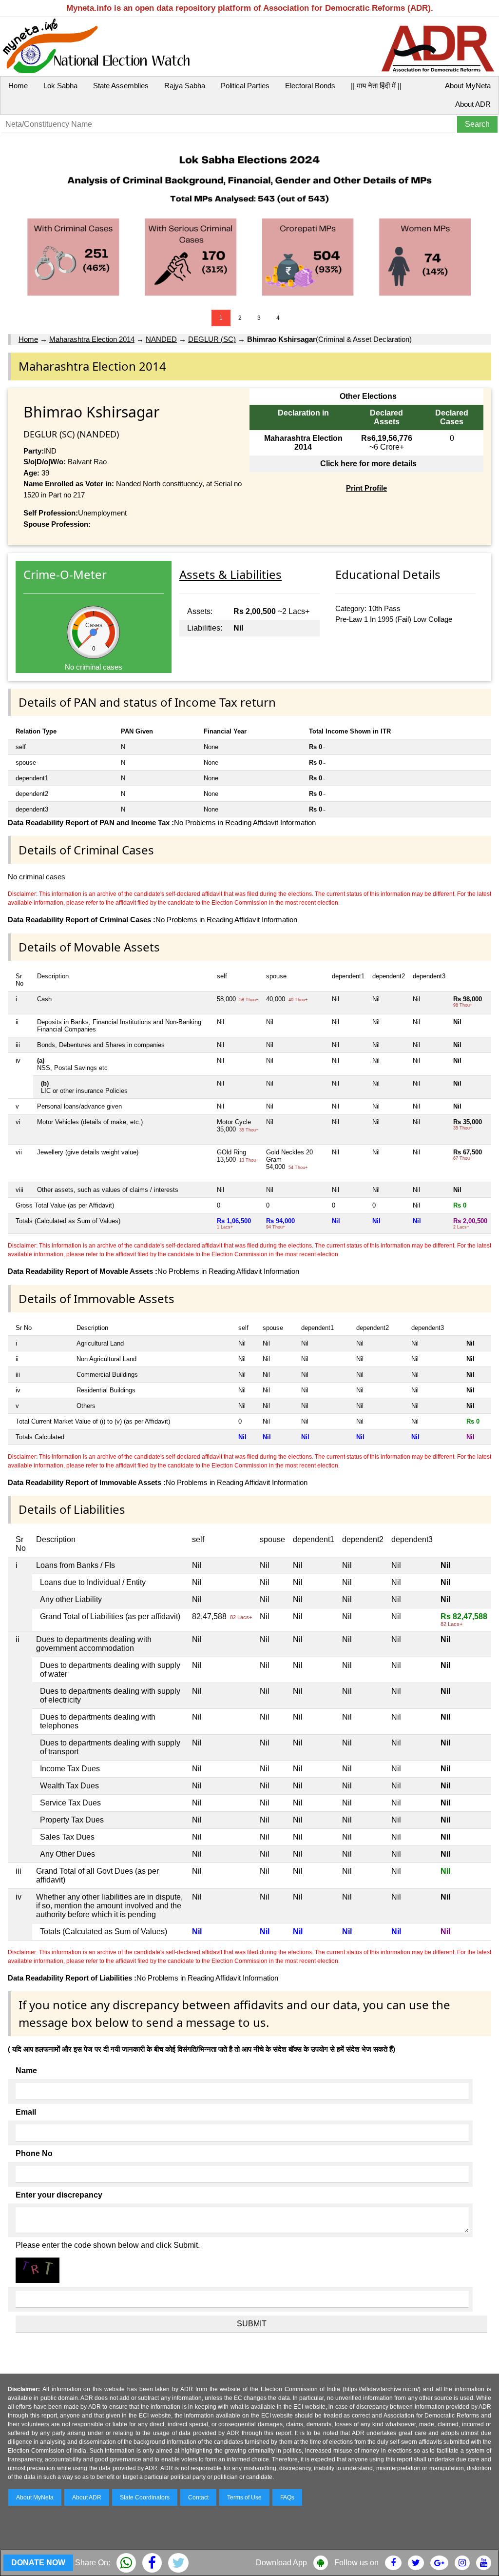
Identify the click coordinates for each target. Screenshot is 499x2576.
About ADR (473, 104)
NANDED (161, 339)
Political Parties (245, 86)
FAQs (287, 2497)
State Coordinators (145, 2497)
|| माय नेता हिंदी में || (376, 86)
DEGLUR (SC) (212, 339)
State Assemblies (121, 86)
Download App (281, 2563)
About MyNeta (468, 86)
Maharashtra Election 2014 (92, 339)
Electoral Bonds (310, 86)
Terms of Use (244, 2497)
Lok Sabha (60, 86)
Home (18, 86)
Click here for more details (368, 464)
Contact (198, 2497)
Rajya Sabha (185, 86)
